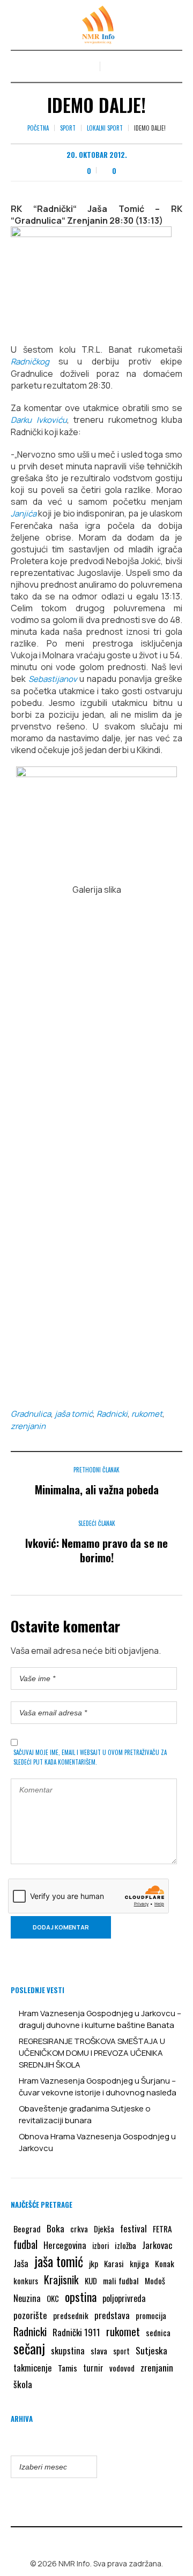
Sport (68, 128)
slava (99, 2351)
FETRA (162, 2229)
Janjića (24, 514)
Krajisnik (61, 2279)
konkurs (26, 2281)
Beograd (27, 2229)
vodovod (122, 2368)
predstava (112, 2315)
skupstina (68, 2350)
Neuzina (27, 2298)
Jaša (21, 2263)
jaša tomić (74, 1414)
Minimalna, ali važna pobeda (97, 1489)
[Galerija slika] (96, 820)
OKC (53, 2298)
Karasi (114, 2263)
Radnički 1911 (76, 2332)
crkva (79, 2229)
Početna (38, 128)
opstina (81, 2297)
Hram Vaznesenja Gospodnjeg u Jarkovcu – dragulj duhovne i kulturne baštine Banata (100, 2019)
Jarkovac (157, 2245)
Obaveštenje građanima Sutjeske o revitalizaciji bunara (85, 2114)
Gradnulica (31, 1414)
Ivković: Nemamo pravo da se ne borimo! (96, 1550)
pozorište (30, 2315)
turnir (93, 2368)
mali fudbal (121, 2281)
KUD (91, 2281)
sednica (158, 2332)
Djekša (104, 2229)
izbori (101, 2245)
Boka (55, 2228)
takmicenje (33, 2368)
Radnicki (112, 1414)
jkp (94, 2263)
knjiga (139, 2263)
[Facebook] (89, 2541)
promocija (151, 2315)
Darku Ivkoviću (39, 420)
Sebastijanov (53, 679)
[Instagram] (105, 2541)
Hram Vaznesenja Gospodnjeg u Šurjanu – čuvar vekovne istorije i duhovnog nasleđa (98, 2087)
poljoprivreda (124, 2298)
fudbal (25, 2244)
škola (23, 2384)
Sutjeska (151, 2350)
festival (133, 2228)
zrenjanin (28, 1426)
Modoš (155, 2281)
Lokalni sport (105, 128)
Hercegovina (65, 2245)
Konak (165, 2263)
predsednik (71, 2315)
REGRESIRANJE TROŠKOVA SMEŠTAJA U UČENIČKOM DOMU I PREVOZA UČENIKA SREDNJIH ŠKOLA (92, 2053)
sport (121, 2351)
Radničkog (30, 362)
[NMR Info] (96, 25)
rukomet (147, 1414)
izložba (125, 2245)
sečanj (29, 2349)
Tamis (68, 2368)
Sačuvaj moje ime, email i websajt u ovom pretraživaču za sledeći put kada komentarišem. (90, 1757)
